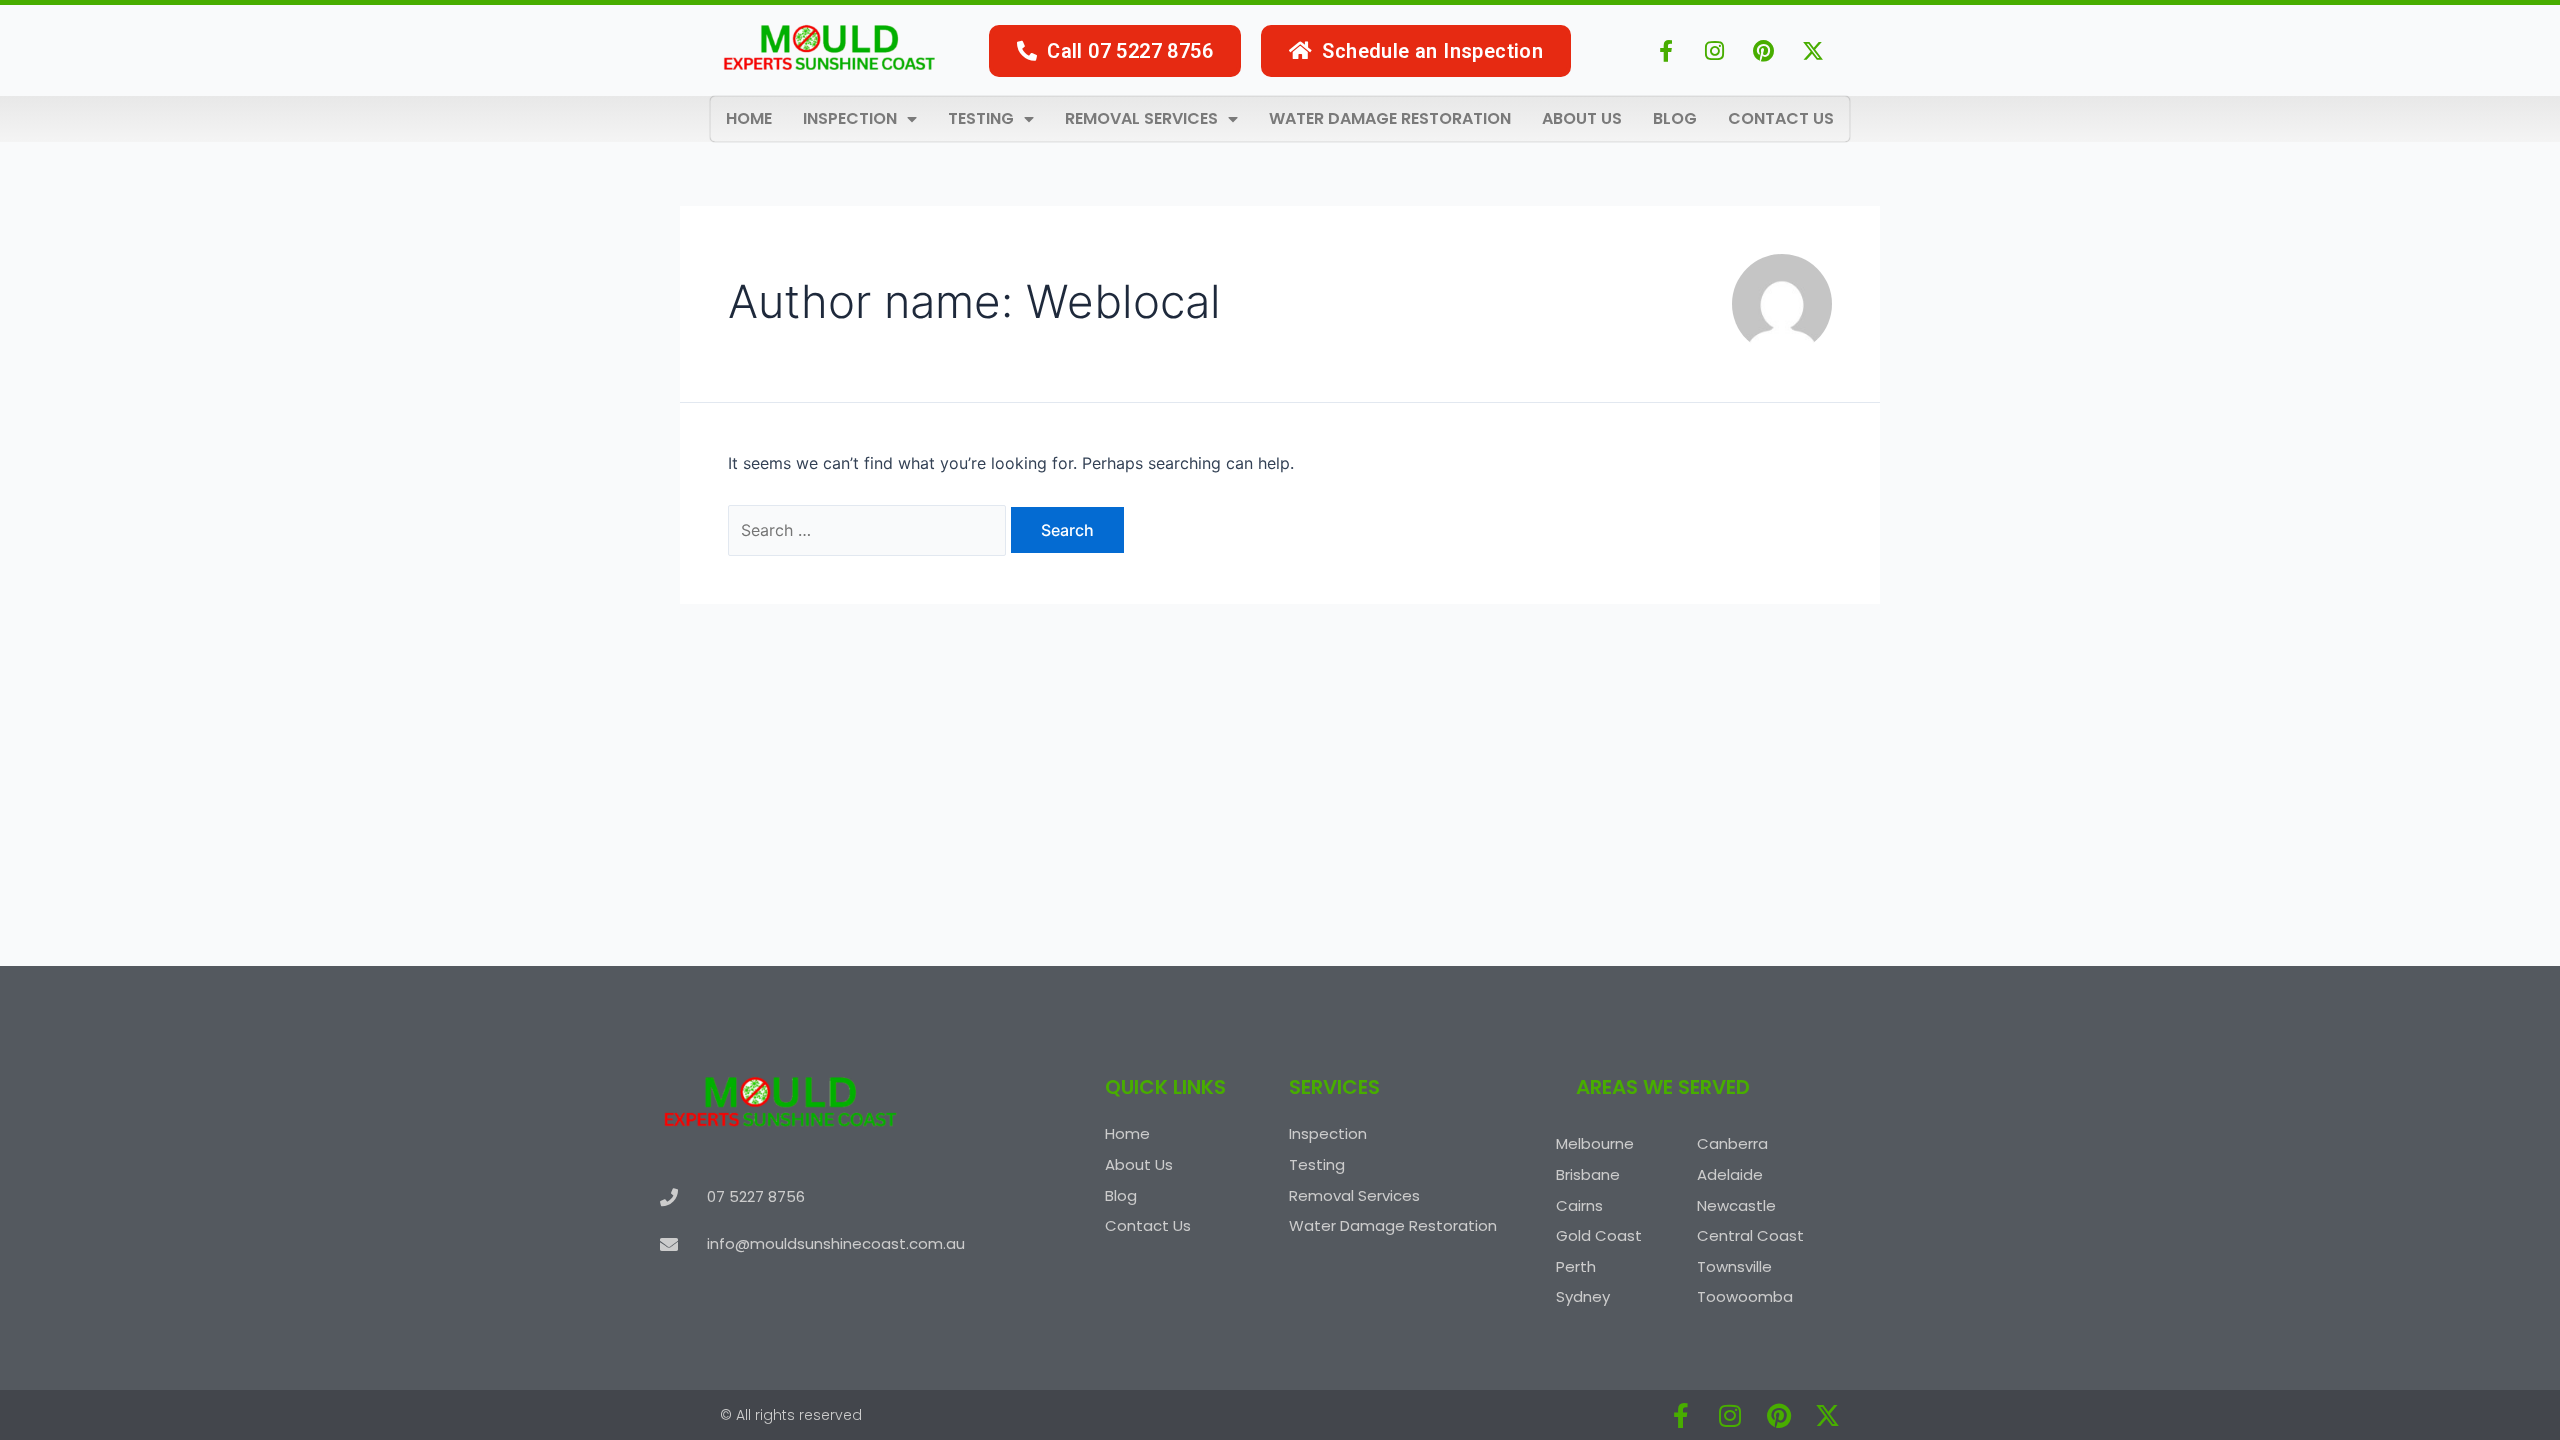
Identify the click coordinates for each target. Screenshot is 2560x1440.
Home (749, 118)
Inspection (850, 118)
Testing (981, 118)
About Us (1582, 118)
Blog (1675, 118)
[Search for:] (869, 530)
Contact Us (1781, 118)
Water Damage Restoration (1390, 118)
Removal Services (1141, 118)
